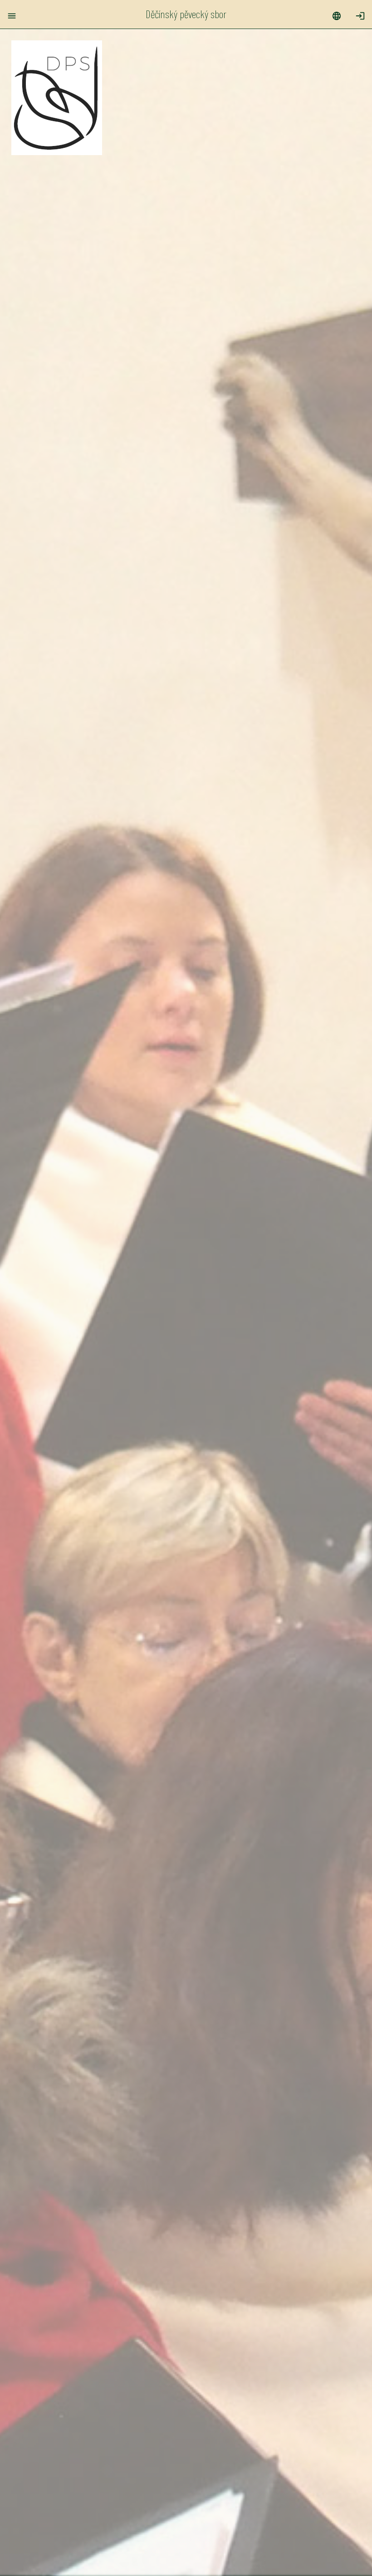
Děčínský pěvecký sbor (186, 14)
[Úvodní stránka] (57, 151)
